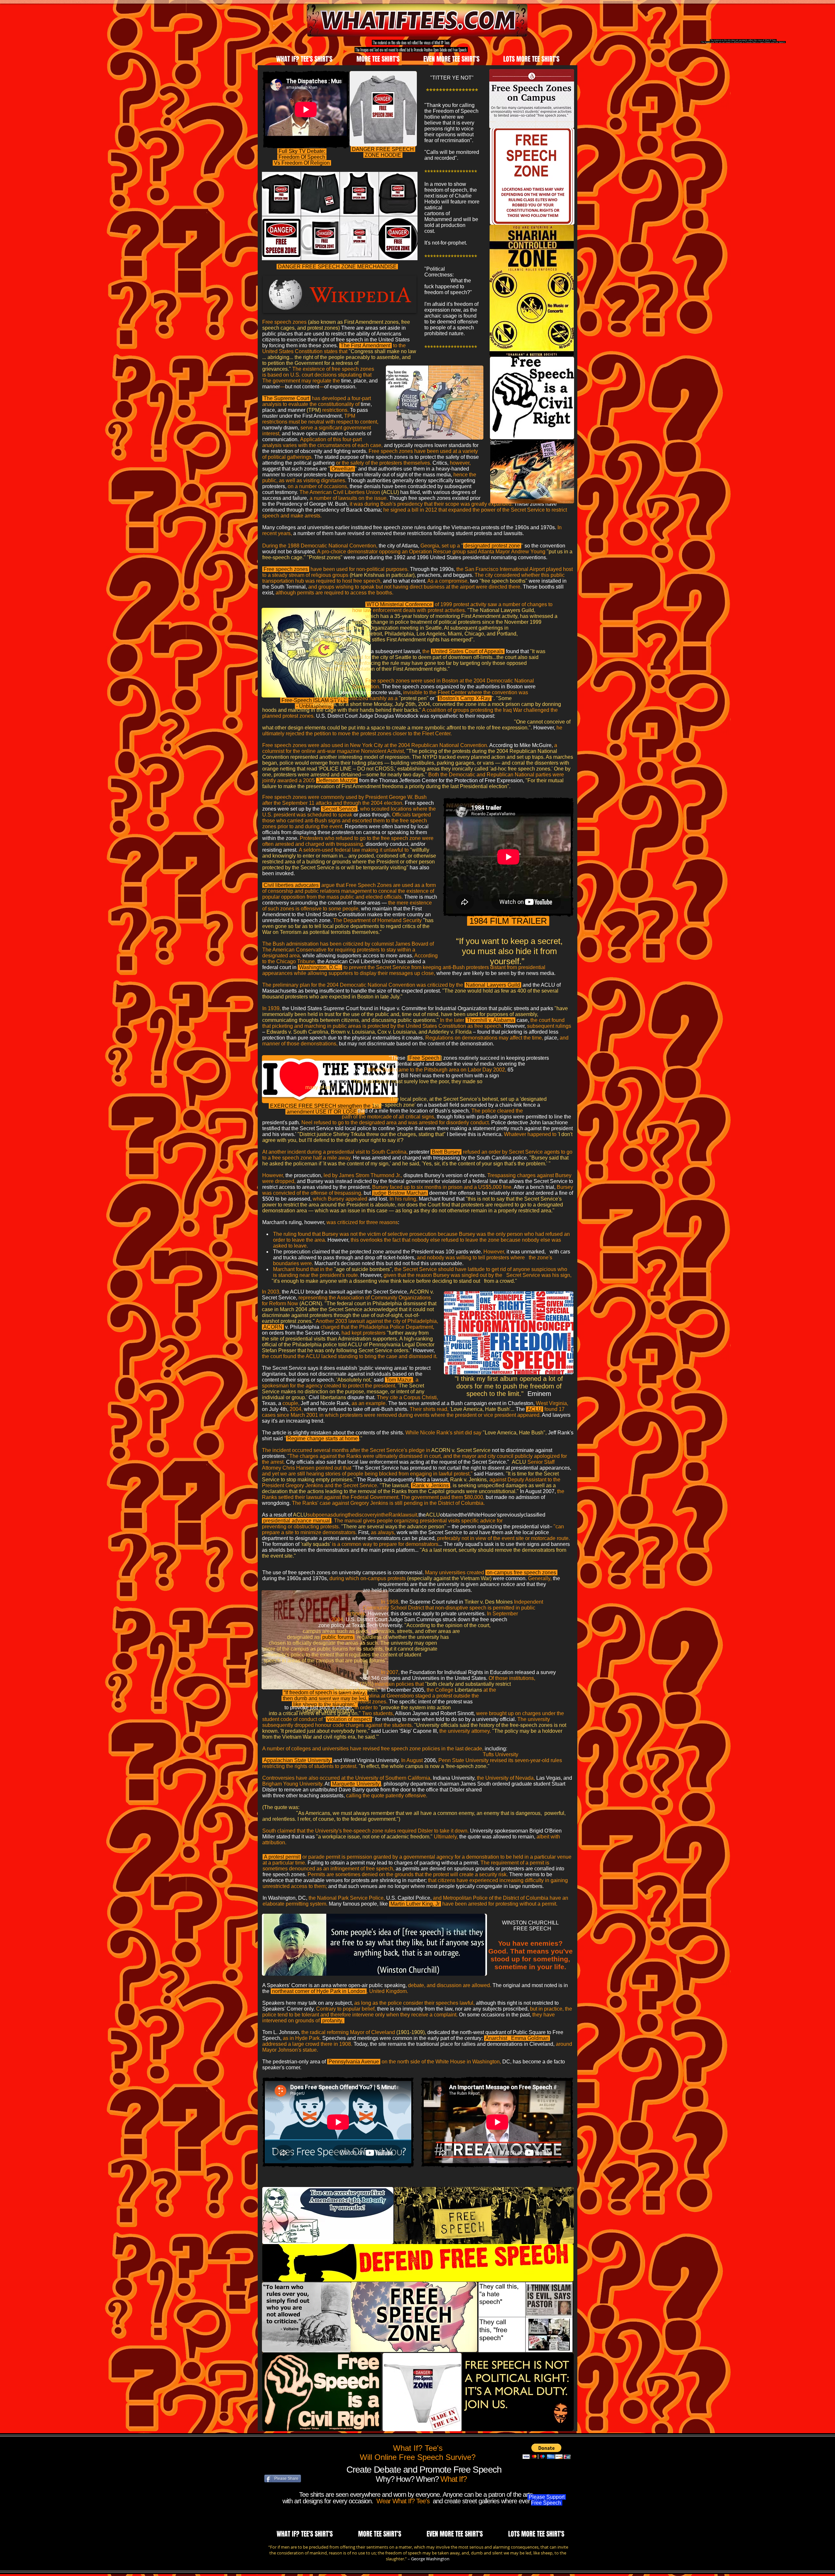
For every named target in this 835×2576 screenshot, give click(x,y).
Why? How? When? (408, 2479)
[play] (404, 255)
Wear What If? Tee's (404, 2501)
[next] (406, 220)
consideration (290, 2553)
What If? (453, 2479)
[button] (547, 2451)
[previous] (274, 220)
